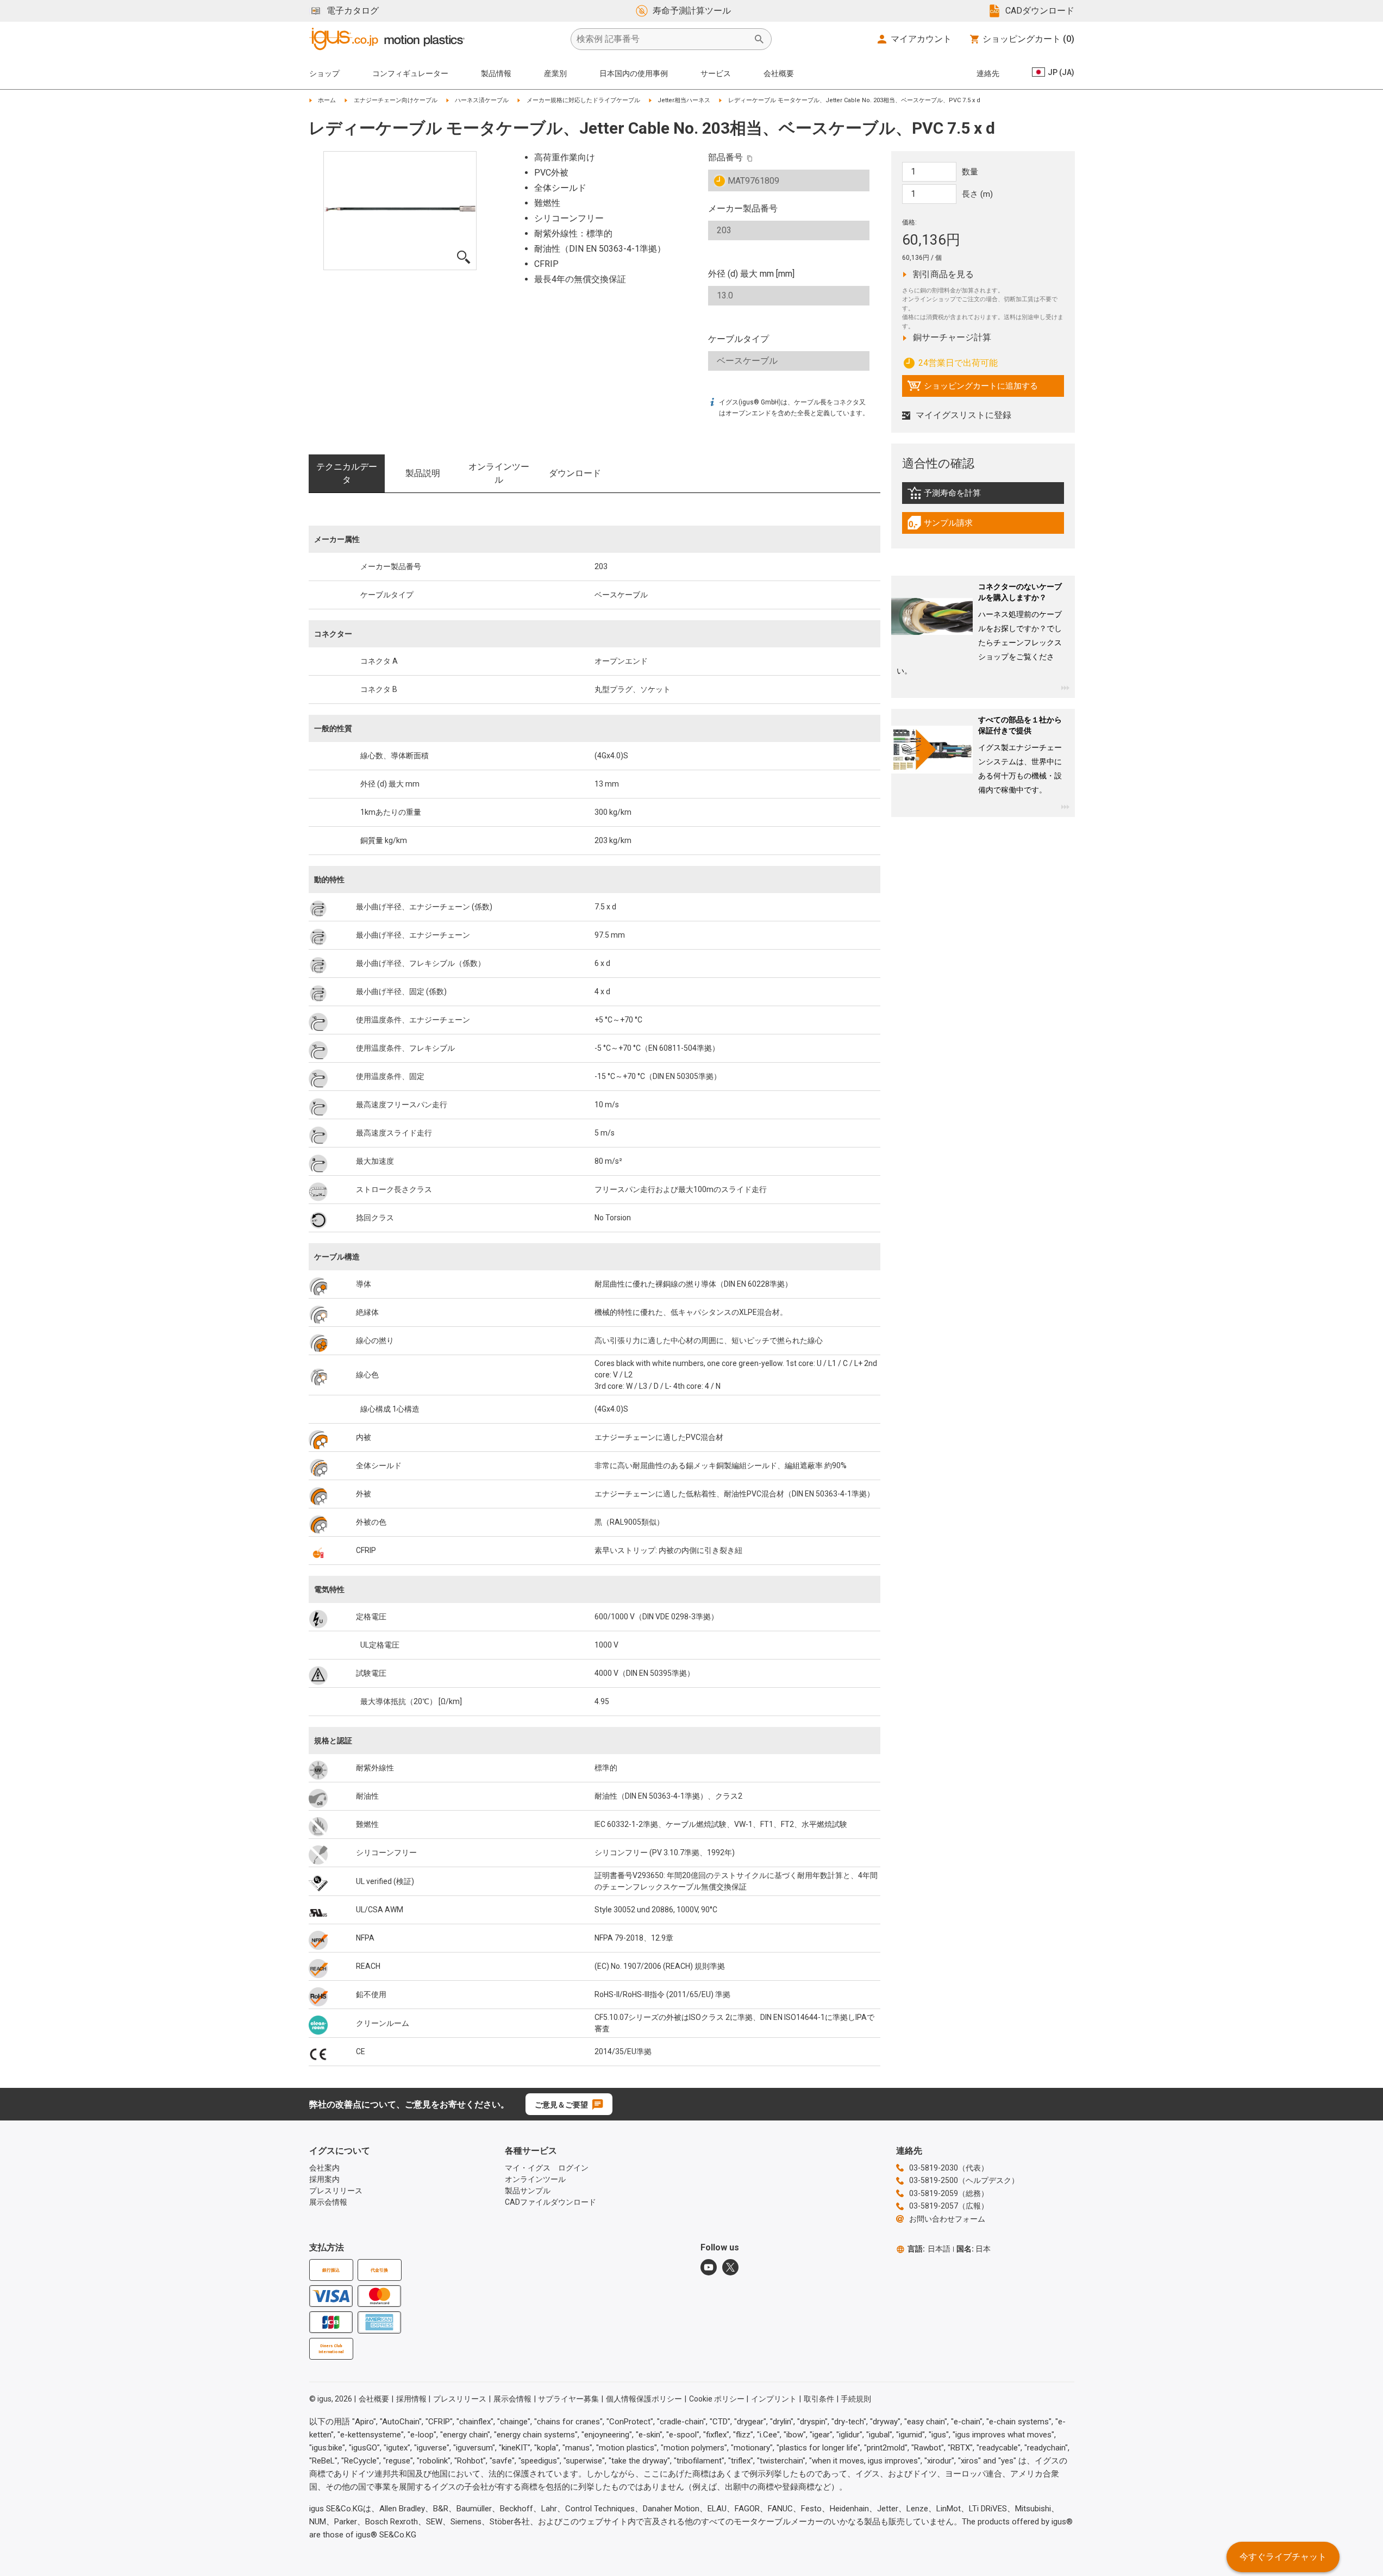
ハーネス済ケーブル (482, 100)
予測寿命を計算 (967, 496)
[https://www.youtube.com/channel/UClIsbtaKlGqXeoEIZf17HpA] (709, 2267)
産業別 (555, 73)
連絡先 (988, 73)
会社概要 (779, 73)
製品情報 (496, 73)
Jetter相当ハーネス (684, 100)
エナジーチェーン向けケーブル (396, 100)
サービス (716, 73)
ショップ (324, 73)
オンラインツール (499, 473)
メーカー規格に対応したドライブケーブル (583, 100)
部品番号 (725, 157)
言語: (929, 2249)
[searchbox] (662, 39)
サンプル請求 (952, 526)
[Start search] (759, 39)
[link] (983, 497)
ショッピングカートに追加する (972, 389)
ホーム (327, 100)
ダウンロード (575, 473)
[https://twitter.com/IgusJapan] (730, 2267)
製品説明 (423, 473)
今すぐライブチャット (1283, 2557)
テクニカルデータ (347, 473)
